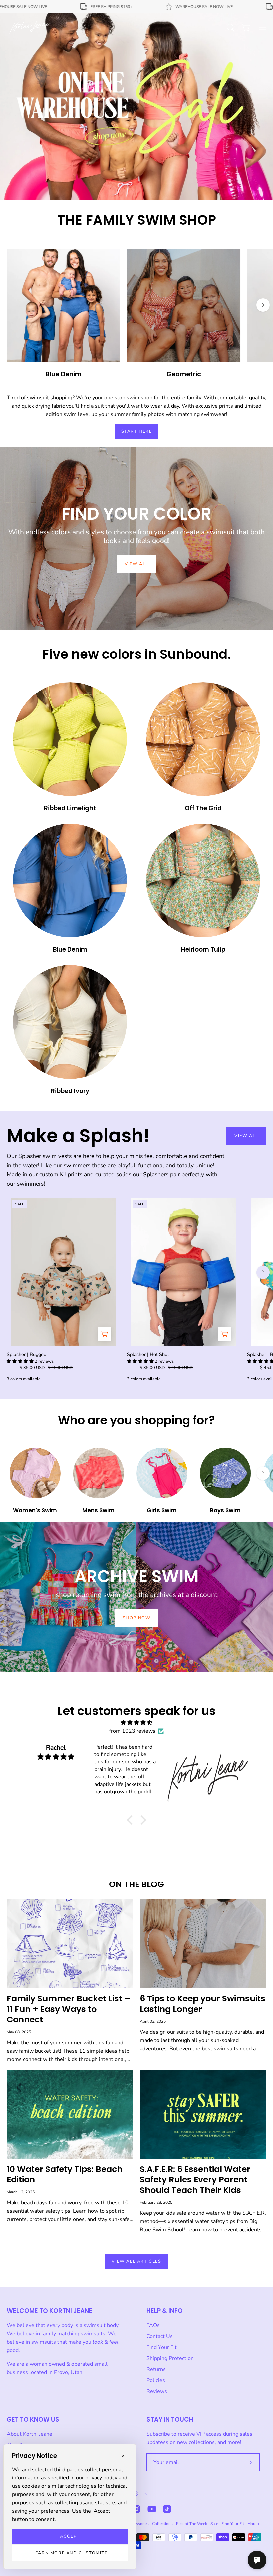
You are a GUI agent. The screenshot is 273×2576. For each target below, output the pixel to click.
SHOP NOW (137, 1618)
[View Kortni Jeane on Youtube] (152, 2509)
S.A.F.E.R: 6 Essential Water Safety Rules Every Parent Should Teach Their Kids (195, 2180)
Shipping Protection (170, 2358)
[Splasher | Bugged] (105, 1334)
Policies (156, 2380)
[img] (136, 1723)
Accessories (138, 2524)
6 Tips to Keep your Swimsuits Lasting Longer (203, 2004)
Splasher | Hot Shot (148, 1354)
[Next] (263, 305)
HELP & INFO (165, 2311)
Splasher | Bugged (26, 1354)
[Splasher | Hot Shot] (225, 1334)
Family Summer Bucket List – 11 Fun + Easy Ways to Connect (68, 2009)
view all (136, 564)
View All (246, 1136)
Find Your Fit (162, 2347)
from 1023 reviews (132, 1731)
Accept (70, 2536)
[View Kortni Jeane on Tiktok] (167, 2509)
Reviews (157, 2391)
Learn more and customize (70, 2553)
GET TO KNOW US (33, 2419)
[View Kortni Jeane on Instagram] (136, 2509)
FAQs (153, 2325)
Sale (214, 2524)
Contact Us (160, 2336)
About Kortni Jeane (29, 2434)
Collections (162, 2524)
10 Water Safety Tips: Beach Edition (65, 2175)
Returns (156, 2369)
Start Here (137, 431)
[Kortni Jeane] (30, 27)
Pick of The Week (192, 2524)
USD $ (131, 2494)
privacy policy (101, 2478)
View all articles (136, 2261)
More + (254, 2524)
